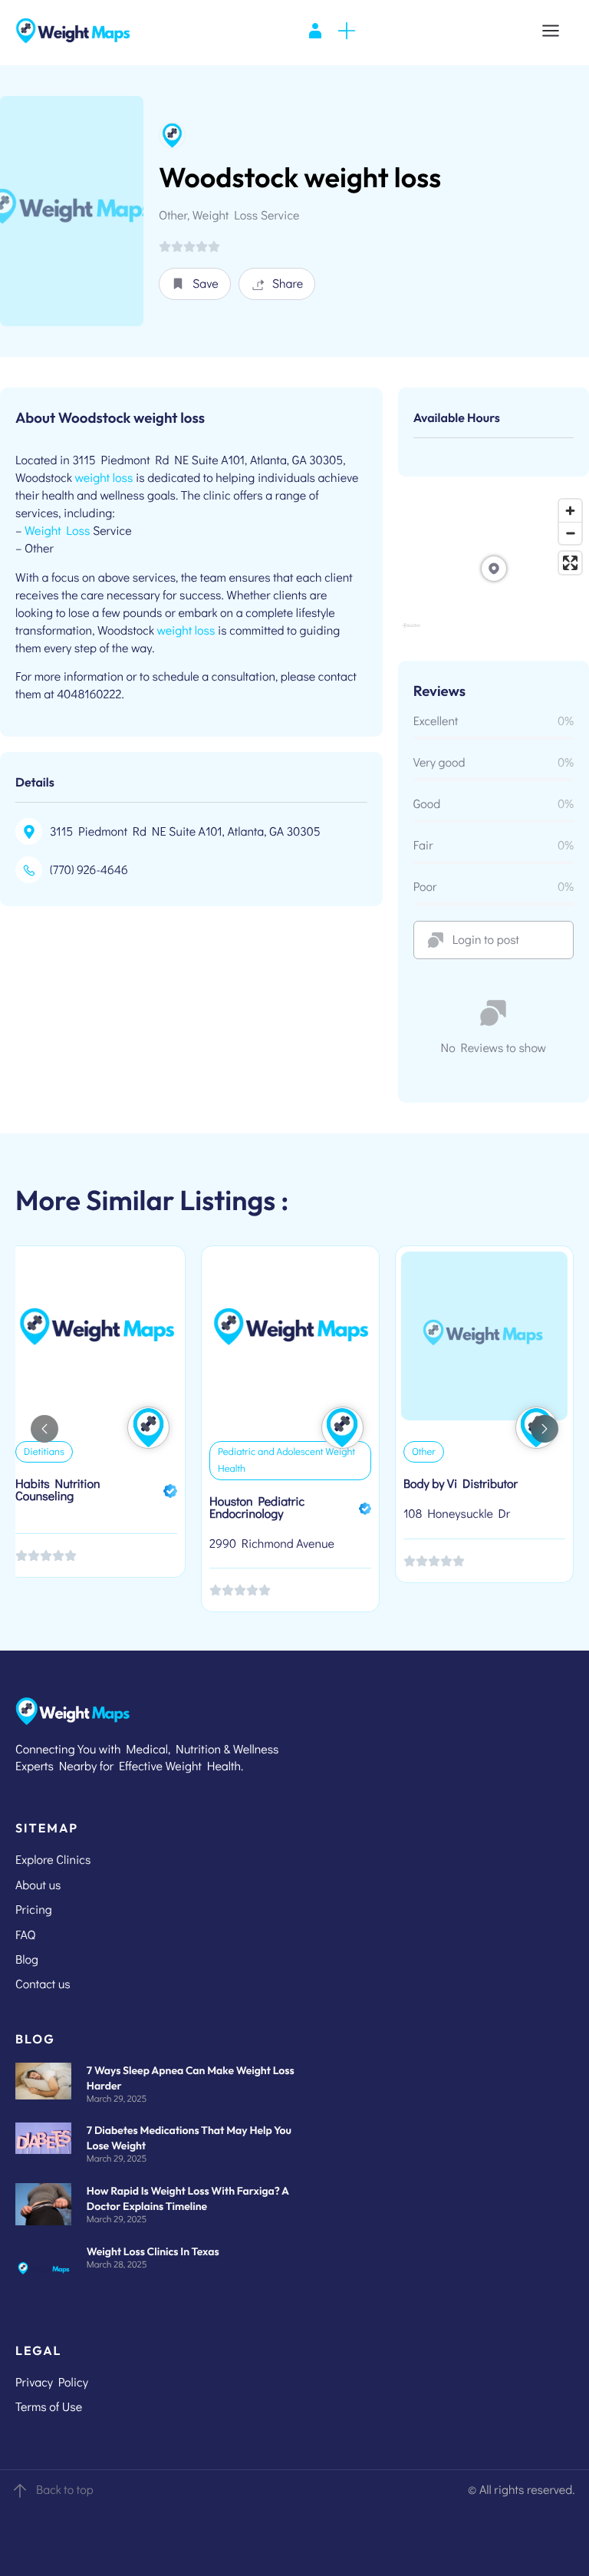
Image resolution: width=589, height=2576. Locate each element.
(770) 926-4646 (89, 870)
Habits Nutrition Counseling (58, 1490)
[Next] (545, 1429)
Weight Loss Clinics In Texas (153, 2251)
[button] (195, 284)
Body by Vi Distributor (461, 1484)
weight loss (104, 478)
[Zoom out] (570, 533)
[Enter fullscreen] (570, 563)
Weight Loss (57, 531)
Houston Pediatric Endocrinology (257, 1507)
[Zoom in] (570, 511)
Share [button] (288, 284)
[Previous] (44, 1429)
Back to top (65, 2490)
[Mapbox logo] (411, 632)
